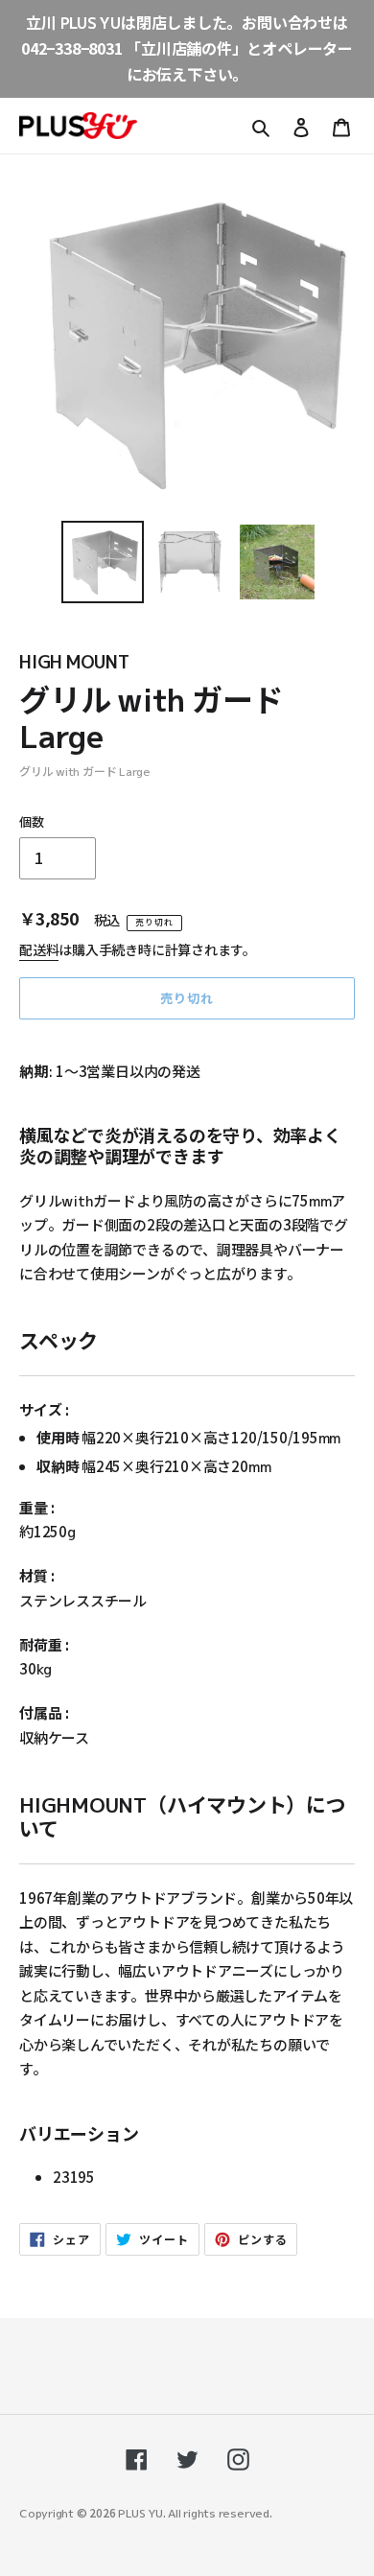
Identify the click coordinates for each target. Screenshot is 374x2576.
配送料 (39, 949)
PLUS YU (140, 2512)
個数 (32, 821)
